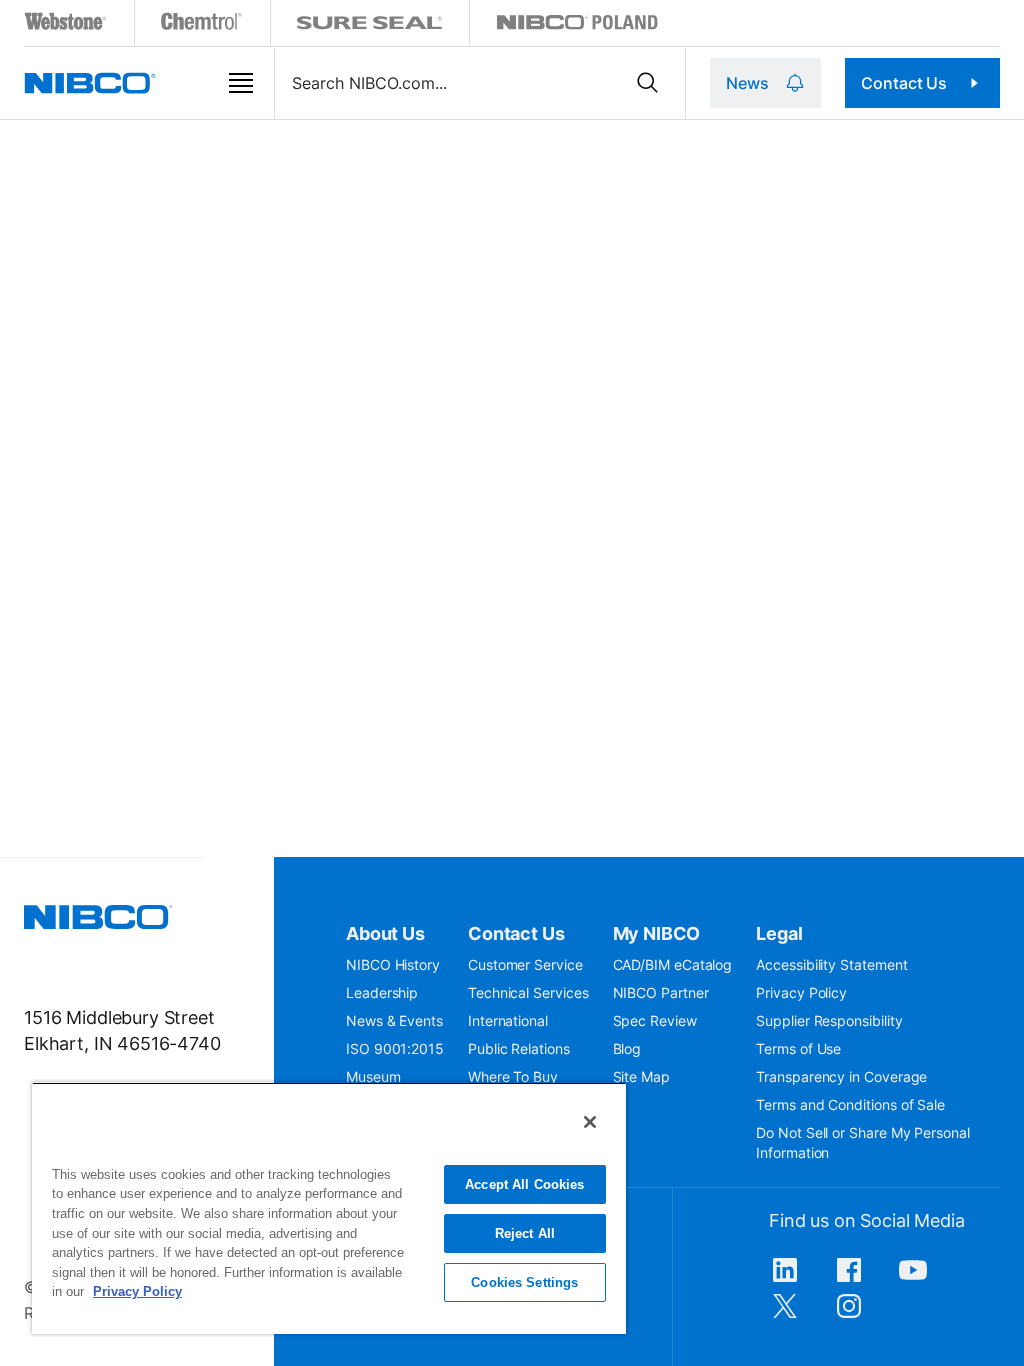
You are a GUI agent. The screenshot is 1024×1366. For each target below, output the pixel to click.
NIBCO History (393, 964)
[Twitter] (785, 1316)
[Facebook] (849, 1280)
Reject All (525, 1233)
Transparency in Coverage (841, 1076)
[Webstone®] (66, 25)
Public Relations (519, 1048)
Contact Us (904, 83)
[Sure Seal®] (370, 25)
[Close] (590, 1122)
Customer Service (525, 964)
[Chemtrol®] (202, 25)
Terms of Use (798, 1048)
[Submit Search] (648, 83)
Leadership (382, 992)
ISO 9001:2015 (395, 1048)
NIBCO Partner (661, 992)
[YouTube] (913, 1280)
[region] (329, 1208)
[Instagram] (849, 1316)
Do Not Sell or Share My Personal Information (862, 1142)
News (747, 83)
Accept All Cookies (524, 1184)
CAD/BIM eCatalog (673, 964)
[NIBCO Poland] (577, 25)
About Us (385, 933)
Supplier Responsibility (829, 1020)
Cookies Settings (524, 1282)
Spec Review (655, 1020)
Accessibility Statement (831, 964)
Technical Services (528, 992)
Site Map (641, 1076)
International (508, 1020)
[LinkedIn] (785, 1280)
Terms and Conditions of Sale (850, 1104)
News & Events (394, 1020)
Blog (627, 1048)
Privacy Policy (801, 992)
